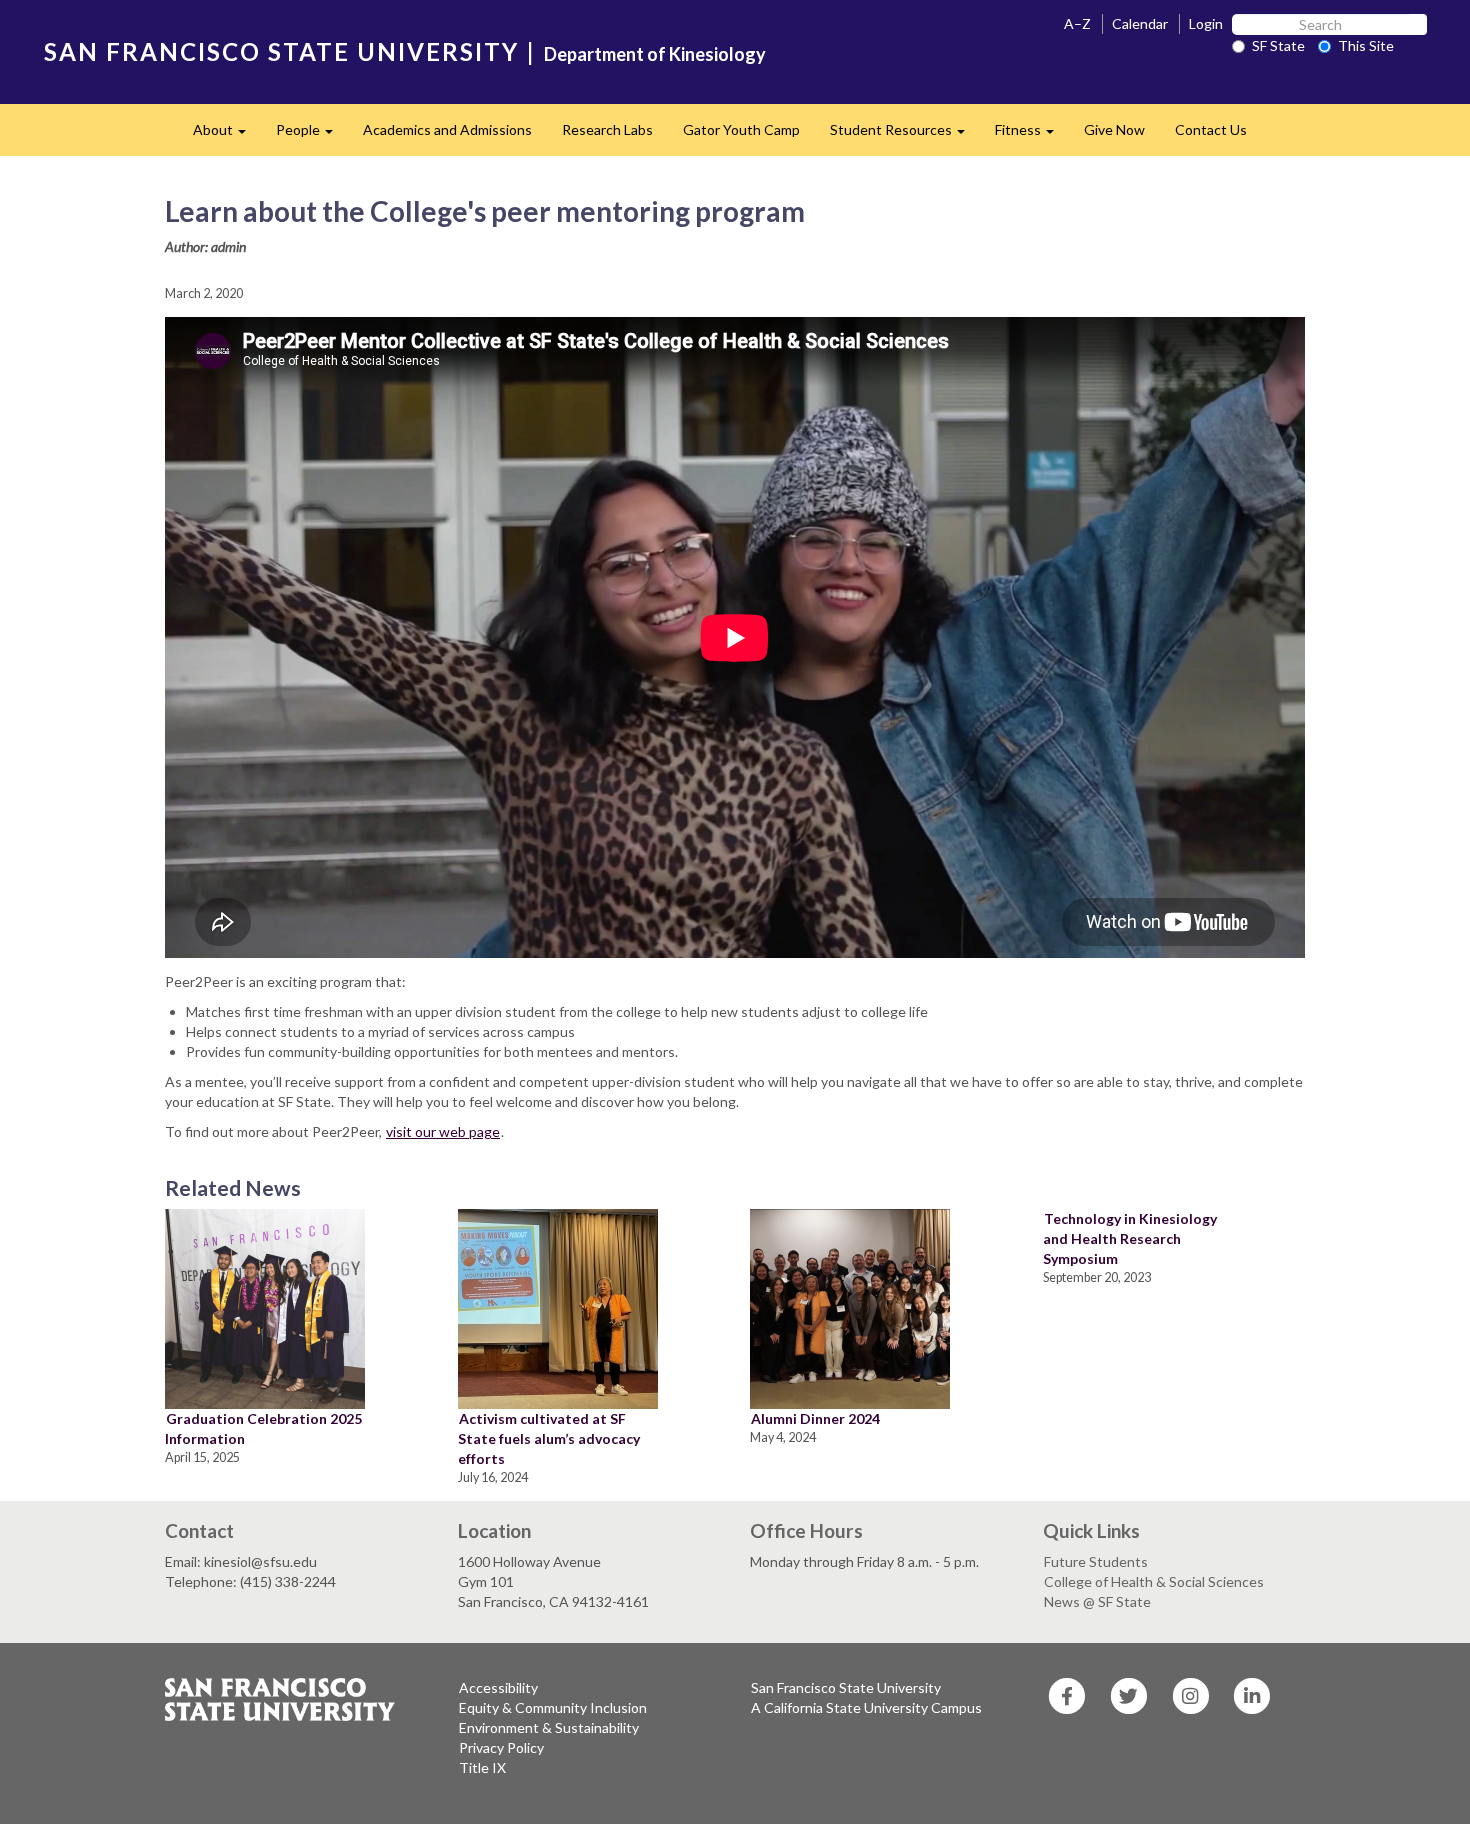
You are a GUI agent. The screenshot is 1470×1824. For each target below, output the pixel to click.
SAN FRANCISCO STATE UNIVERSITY (281, 51)
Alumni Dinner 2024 (815, 1418)
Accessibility (498, 1687)
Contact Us (1211, 129)
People (312, 135)
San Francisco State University (846, 1687)
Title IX (482, 1767)
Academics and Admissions (447, 129)
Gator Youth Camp (741, 129)
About (227, 135)
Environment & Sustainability (549, 1727)
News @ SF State (1097, 1601)
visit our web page (443, 1131)
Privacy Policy (501, 1747)
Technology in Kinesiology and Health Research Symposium (1130, 1238)
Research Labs (607, 129)
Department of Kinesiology (655, 54)
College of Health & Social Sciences (1154, 1581)
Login (1206, 23)
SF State (1278, 45)
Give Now (1114, 129)
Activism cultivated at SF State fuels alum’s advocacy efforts (549, 1438)
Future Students (1096, 1561)
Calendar (1140, 23)
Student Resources (905, 135)
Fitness (1032, 135)
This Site (1366, 45)
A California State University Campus (866, 1707)
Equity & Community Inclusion (553, 1707)
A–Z (1077, 23)
